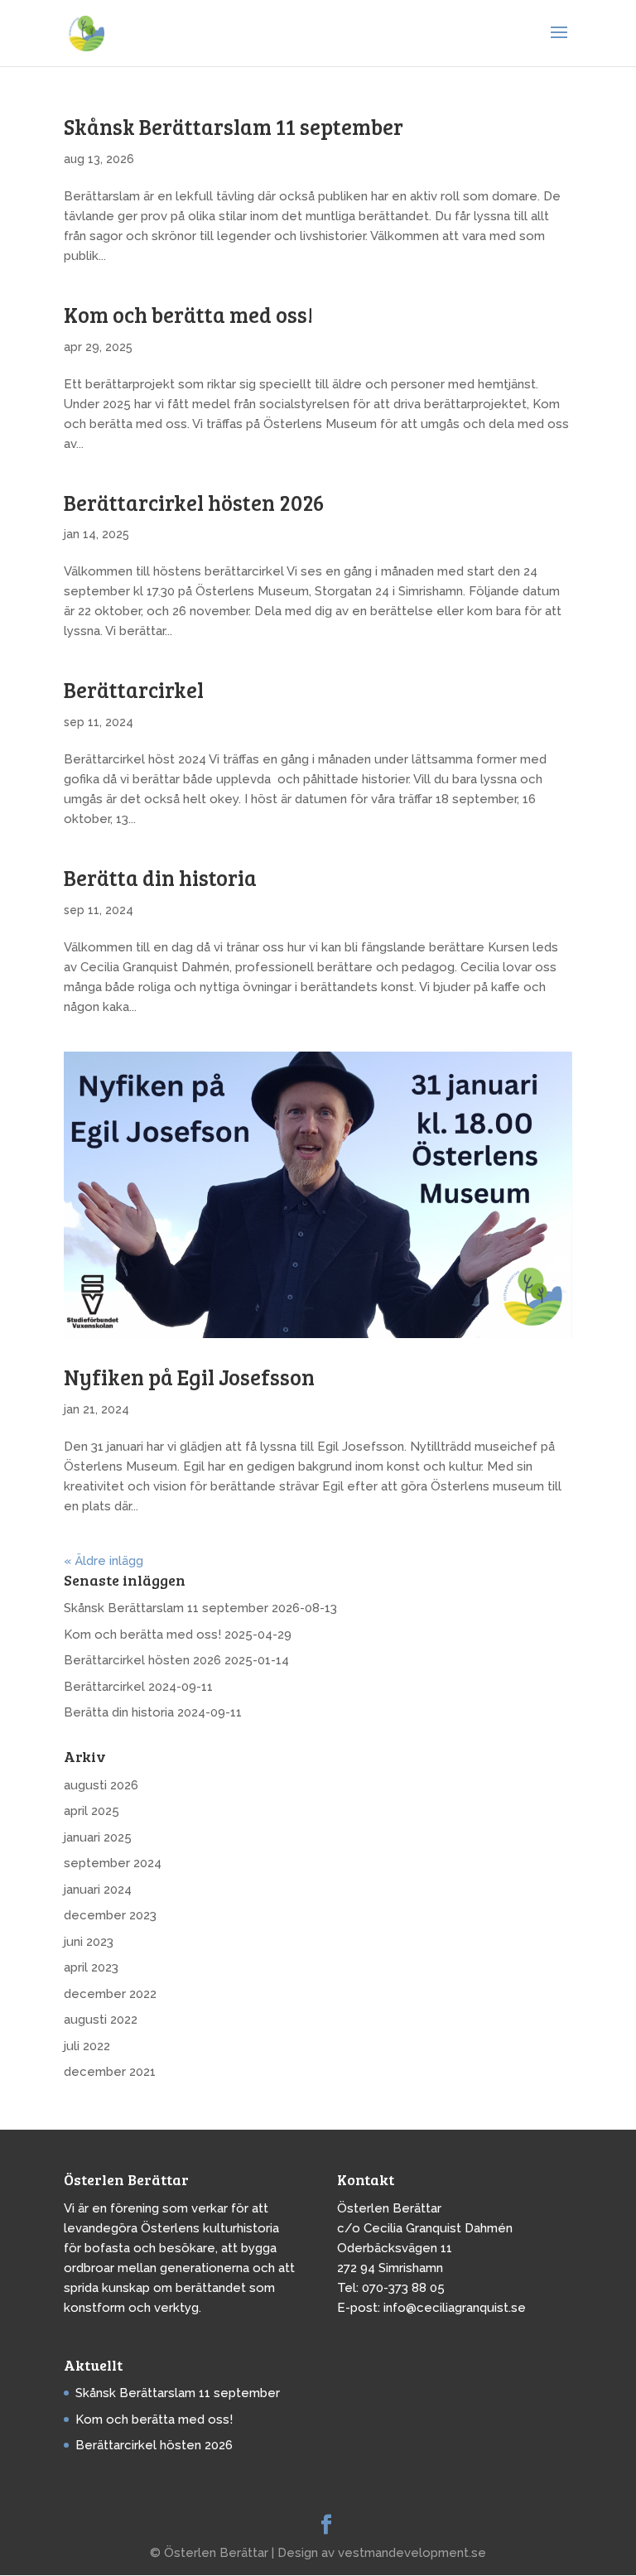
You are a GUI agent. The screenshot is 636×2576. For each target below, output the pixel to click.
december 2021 (110, 2072)
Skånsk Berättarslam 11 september (234, 126)
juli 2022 (87, 2046)
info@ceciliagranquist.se (455, 2308)
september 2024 (113, 1863)
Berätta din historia (160, 877)
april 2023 (91, 1967)
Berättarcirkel (134, 689)
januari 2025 (98, 1837)
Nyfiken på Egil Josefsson (189, 1377)
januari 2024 (98, 1890)
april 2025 (92, 1811)
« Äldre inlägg (104, 1561)
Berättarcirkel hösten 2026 (194, 502)
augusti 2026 (101, 1785)
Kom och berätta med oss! (188, 314)
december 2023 (110, 1915)
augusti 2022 (101, 2020)
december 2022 (110, 1994)
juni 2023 (89, 1942)
